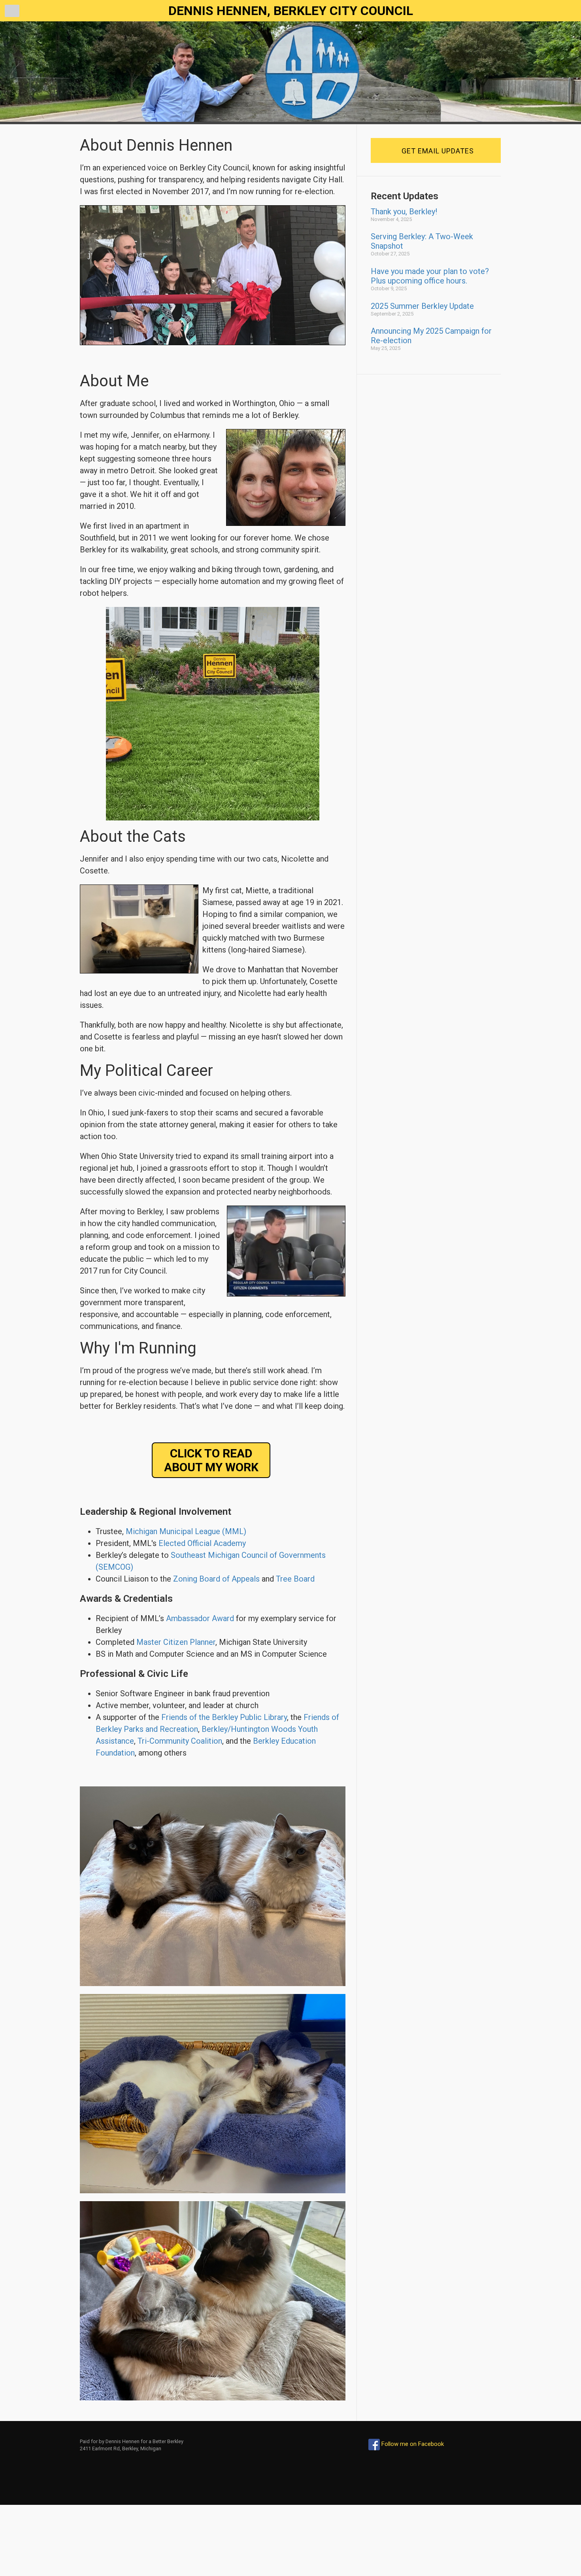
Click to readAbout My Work (211, 1460)
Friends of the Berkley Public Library (224, 1717)
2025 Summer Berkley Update (422, 306)
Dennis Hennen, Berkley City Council (291, 11)
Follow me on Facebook (412, 2444)
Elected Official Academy (202, 1543)
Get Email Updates (438, 151)
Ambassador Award (200, 1618)
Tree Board (295, 1579)
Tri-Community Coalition (180, 1741)
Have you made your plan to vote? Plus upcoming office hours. (430, 276)
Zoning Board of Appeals (216, 1579)
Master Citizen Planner (176, 1642)
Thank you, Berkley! (404, 212)
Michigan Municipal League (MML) (186, 1531)
